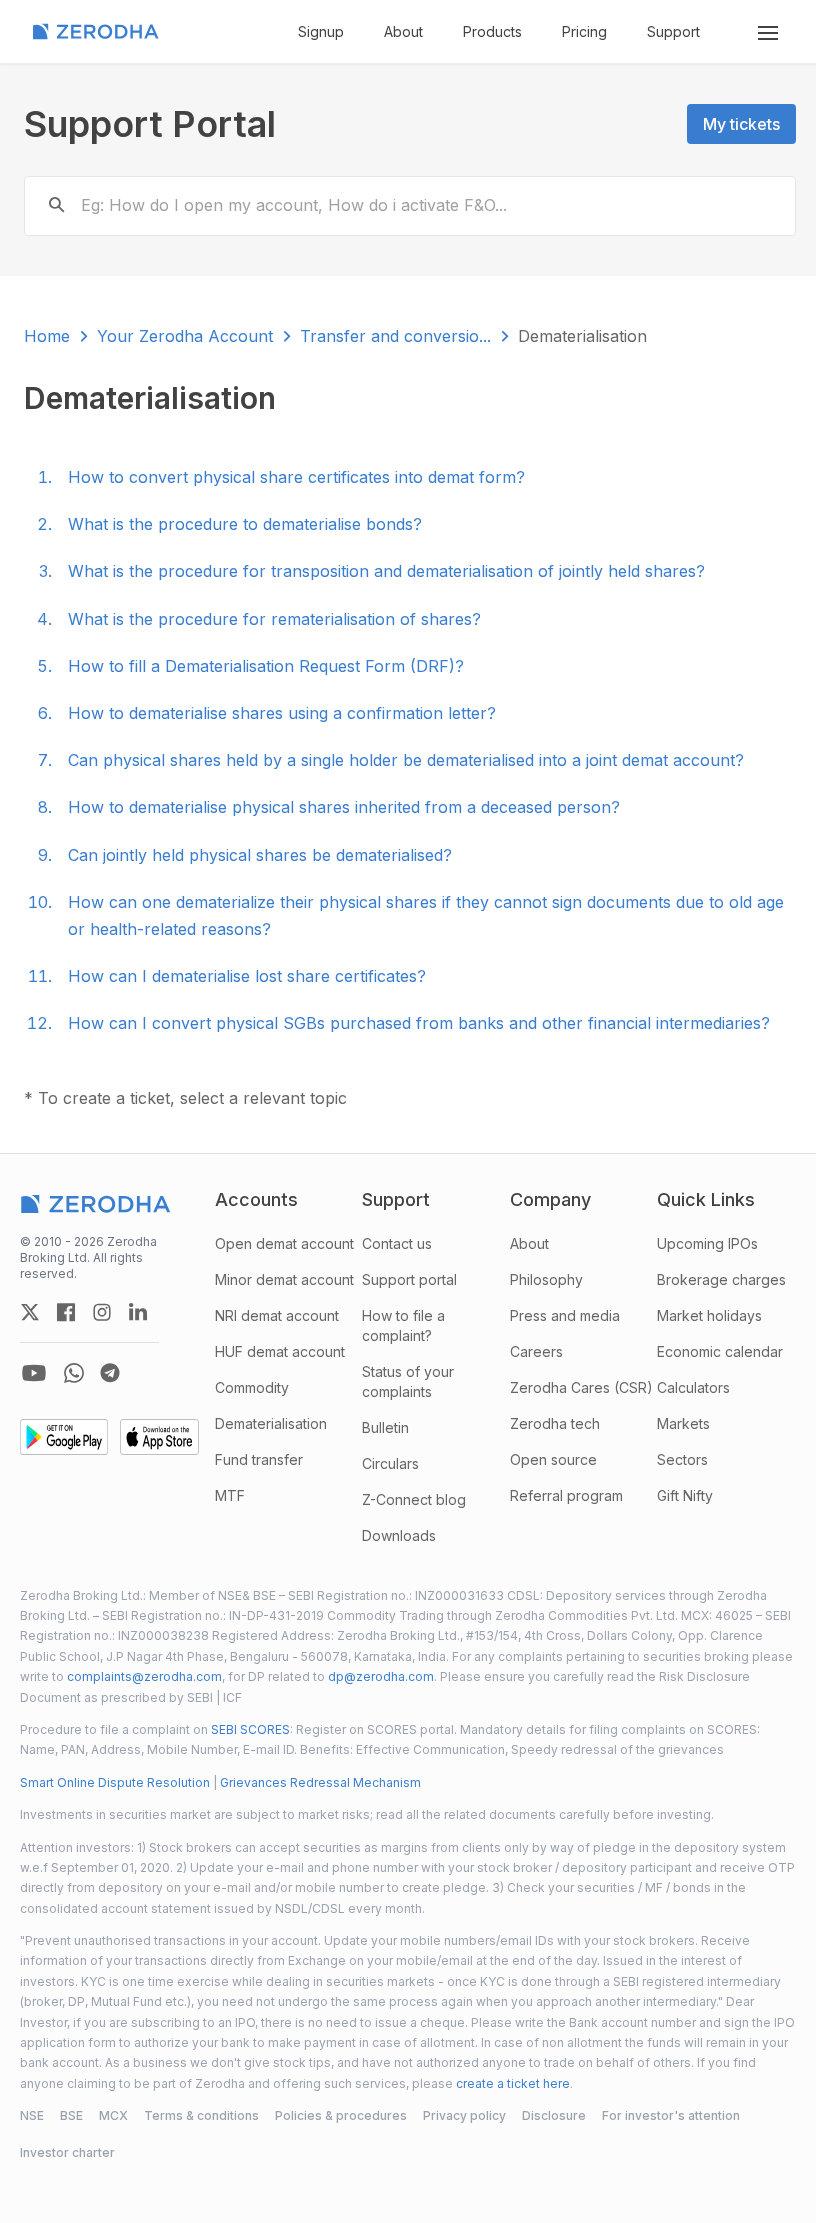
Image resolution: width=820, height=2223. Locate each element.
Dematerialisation (271, 1423)
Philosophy (546, 1279)
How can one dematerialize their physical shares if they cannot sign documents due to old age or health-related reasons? (426, 915)
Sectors (682, 1459)
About (403, 31)
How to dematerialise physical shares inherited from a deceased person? (344, 807)
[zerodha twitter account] (30, 1312)
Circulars (390, 1463)
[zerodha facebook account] (66, 1312)
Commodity (252, 1387)
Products (492, 31)
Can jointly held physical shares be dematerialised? (260, 855)
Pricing (584, 31)
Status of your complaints (408, 1381)
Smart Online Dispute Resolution (115, 1782)
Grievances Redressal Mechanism (320, 1782)
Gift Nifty (685, 1495)
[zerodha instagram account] (102, 1312)
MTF (230, 1495)
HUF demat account (280, 1351)
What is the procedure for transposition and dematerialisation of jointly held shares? (386, 571)
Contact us (397, 1243)
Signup (321, 31)
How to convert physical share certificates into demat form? (296, 477)
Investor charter (67, 2152)
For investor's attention (671, 2115)
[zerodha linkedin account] (138, 1312)
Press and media (565, 1315)
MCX (113, 2115)
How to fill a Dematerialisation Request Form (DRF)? (266, 666)
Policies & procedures (341, 2115)
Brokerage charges (721, 1279)
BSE (71, 2115)
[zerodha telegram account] (110, 1373)
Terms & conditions (201, 2115)
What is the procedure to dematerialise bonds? (245, 524)
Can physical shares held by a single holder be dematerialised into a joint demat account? (406, 760)
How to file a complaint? (403, 1325)
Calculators (693, 1387)
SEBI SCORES (250, 1729)
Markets (683, 1423)
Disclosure (554, 2115)
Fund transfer (259, 1459)
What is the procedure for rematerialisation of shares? (274, 619)
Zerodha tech (555, 1423)
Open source (553, 1459)
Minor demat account (284, 1279)
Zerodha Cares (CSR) (581, 1387)
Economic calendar (720, 1351)
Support (673, 31)
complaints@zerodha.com (144, 1676)
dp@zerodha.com (381, 1676)
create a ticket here (513, 2083)
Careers (536, 1351)
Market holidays (709, 1315)
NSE (32, 2115)
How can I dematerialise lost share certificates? (247, 976)
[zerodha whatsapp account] (74, 1373)
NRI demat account (277, 1315)
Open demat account (284, 1243)
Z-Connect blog (414, 1499)
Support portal (409, 1279)
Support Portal (150, 124)
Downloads (399, 1535)
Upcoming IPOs (707, 1243)
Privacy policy (464, 2115)
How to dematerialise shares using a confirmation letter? (282, 713)
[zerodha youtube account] (34, 1373)
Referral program (566, 1495)
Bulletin (385, 1427)
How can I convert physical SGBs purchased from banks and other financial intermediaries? (419, 1023)
